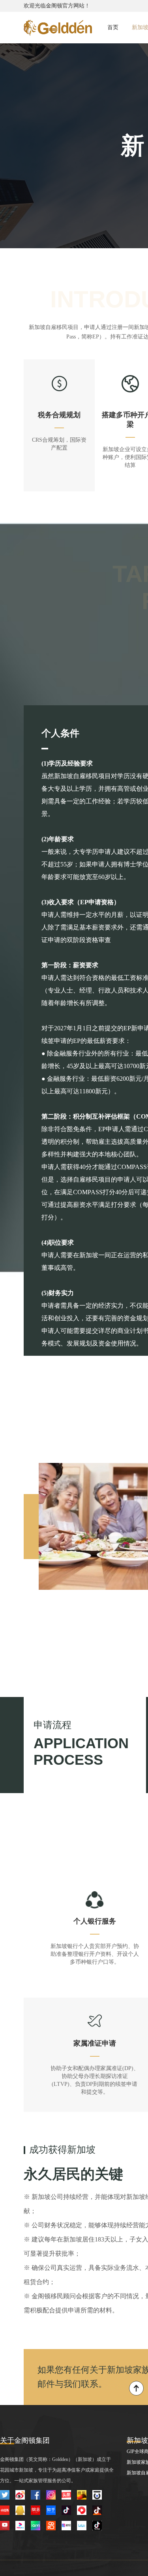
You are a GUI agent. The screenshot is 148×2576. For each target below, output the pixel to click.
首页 (113, 27)
